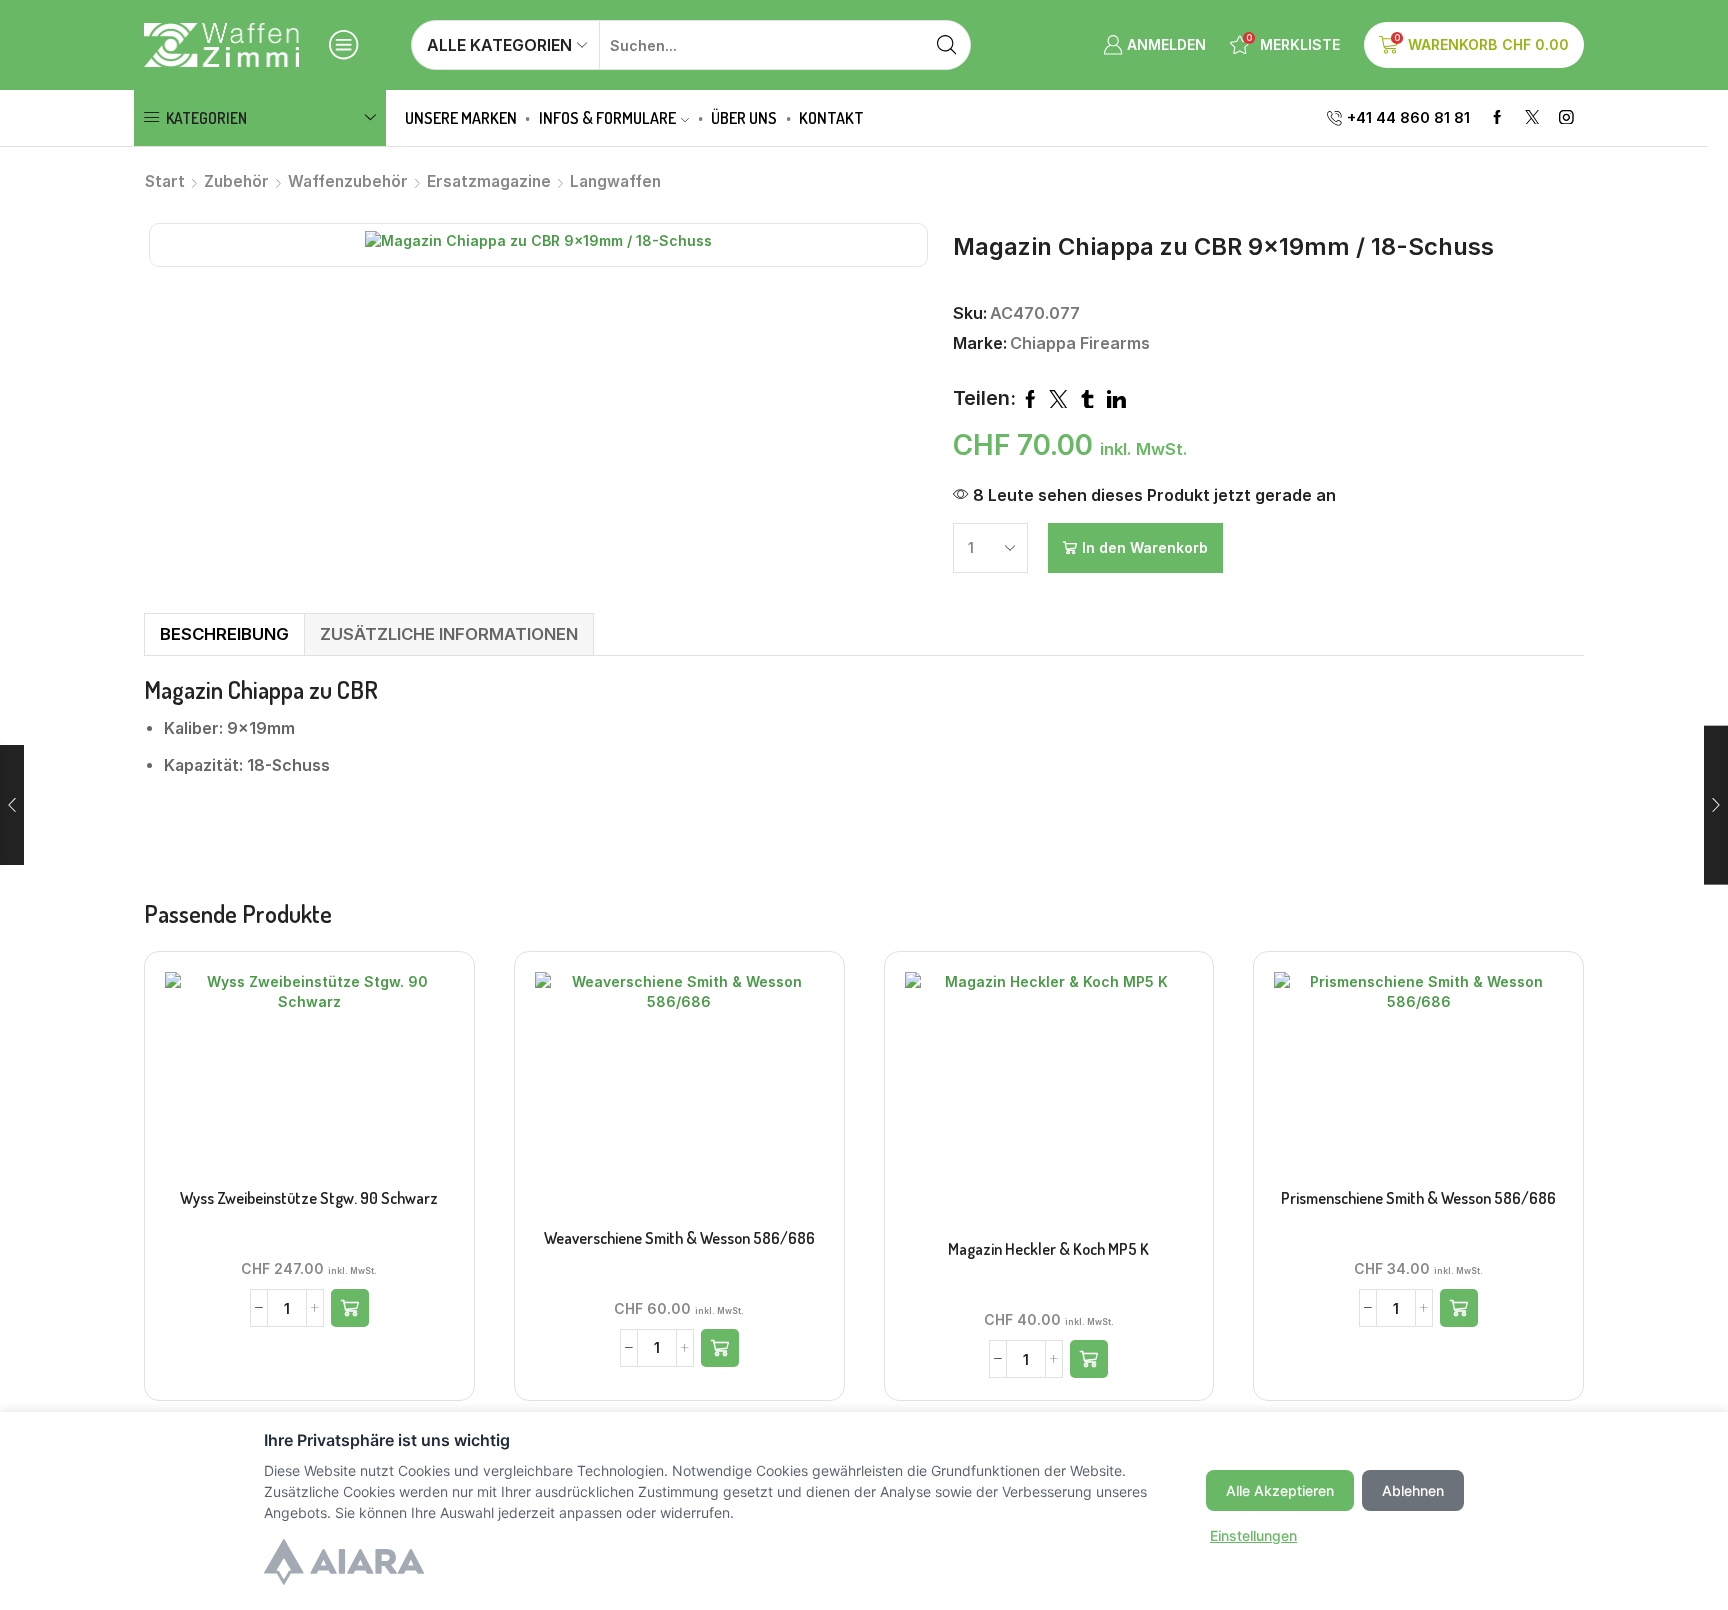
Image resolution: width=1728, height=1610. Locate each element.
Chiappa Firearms (1080, 343)
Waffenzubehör (348, 181)
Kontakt (831, 118)
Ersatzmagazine (489, 181)
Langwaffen (615, 181)
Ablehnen (1413, 1490)
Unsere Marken (461, 118)
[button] (350, 1308)
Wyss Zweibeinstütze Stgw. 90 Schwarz (309, 1198)
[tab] (224, 634)
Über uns (744, 118)
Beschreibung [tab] (224, 634)
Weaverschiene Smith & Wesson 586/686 (679, 1238)
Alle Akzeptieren (1280, 1490)
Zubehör (236, 181)
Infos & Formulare (607, 118)
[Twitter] (1532, 118)
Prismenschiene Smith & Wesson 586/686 (1418, 1198)
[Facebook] (1497, 118)
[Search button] (946, 45)
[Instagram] (1566, 118)
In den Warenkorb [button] (309, 1079)
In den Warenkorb (1145, 547)
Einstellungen (1253, 1535)
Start (165, 181)
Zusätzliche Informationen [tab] (449, 634)
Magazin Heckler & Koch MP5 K (1048, 1249)
